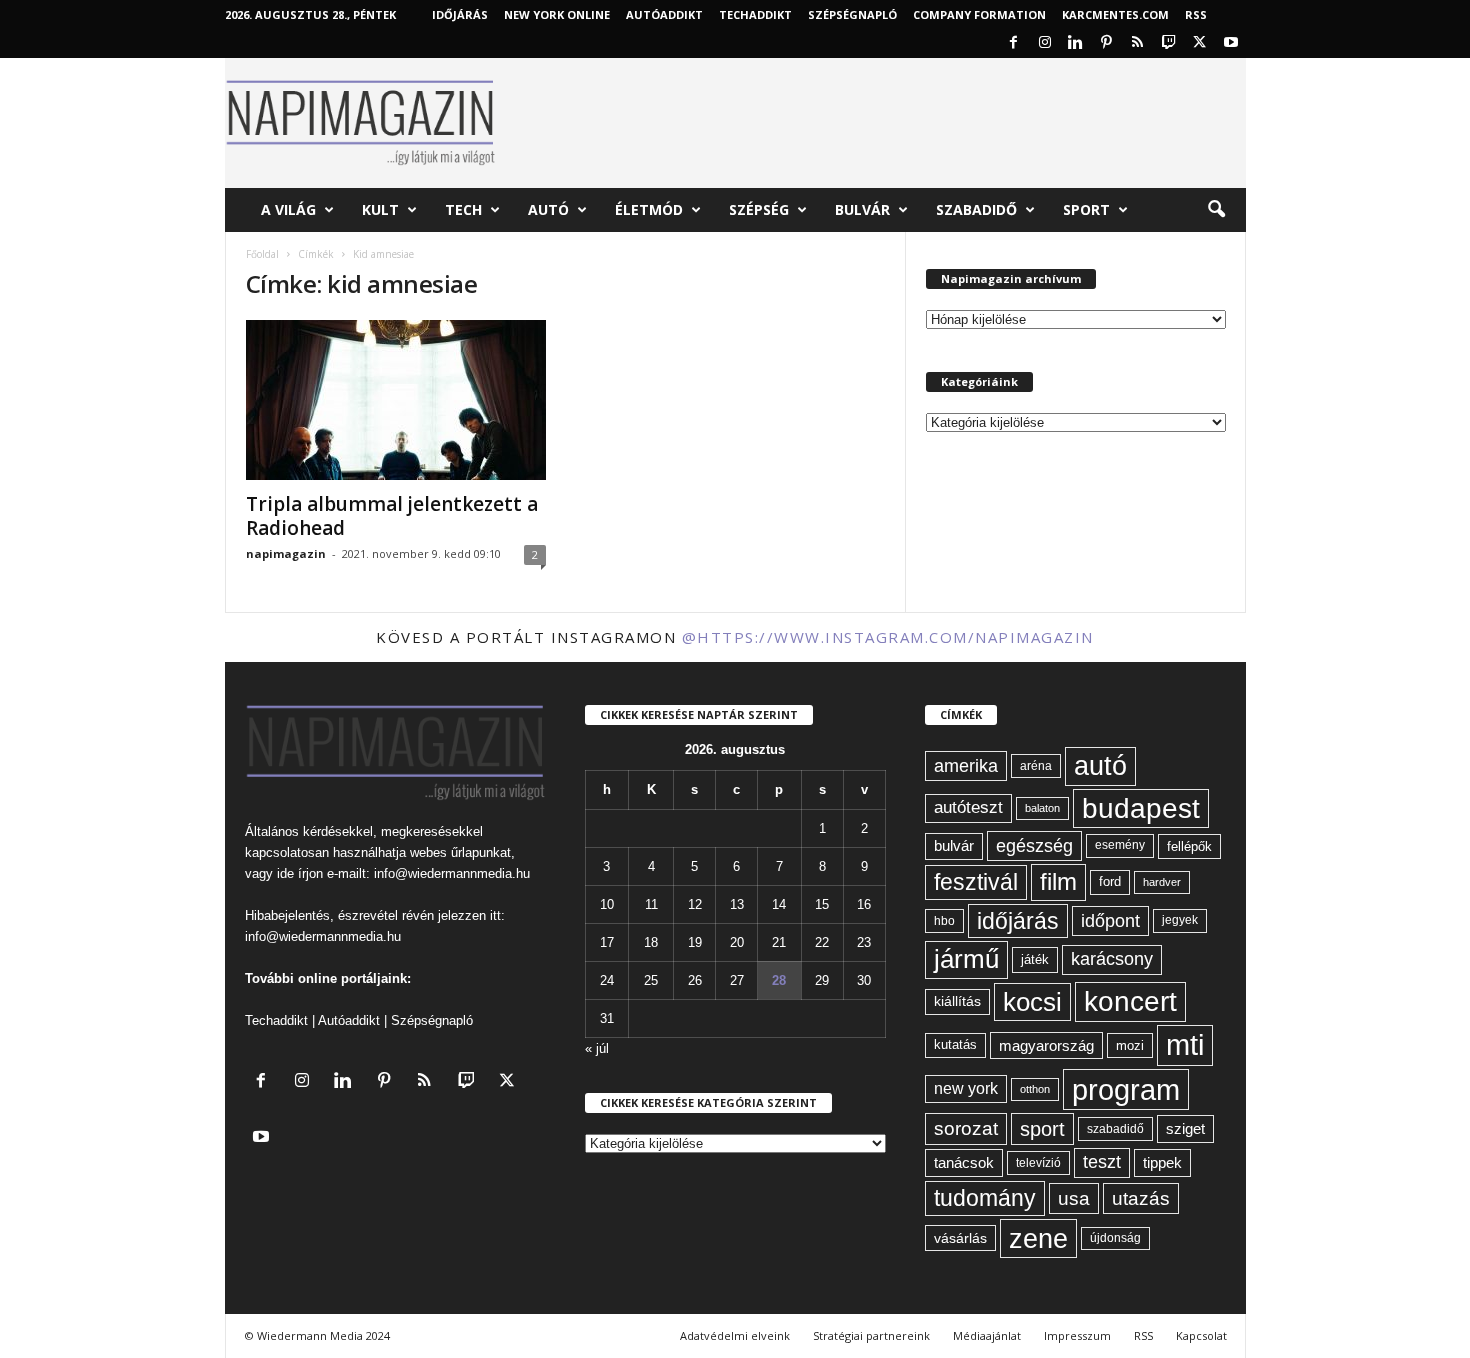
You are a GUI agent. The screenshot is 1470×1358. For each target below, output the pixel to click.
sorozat (966, 1128)
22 (822, 942)
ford (1110, 881)
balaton (1042, 808)
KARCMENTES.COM (1115, 14)
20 (737, 942)
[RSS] (1138, 43)
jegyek (1180, 920)
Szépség (759, 209)
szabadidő (1115, 1129)
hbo (944, 921)
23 (864, 942)
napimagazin (286, 553)
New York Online (557, 14)
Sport (1086, 209)
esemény (1120, 845)
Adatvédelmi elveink (735, 1335)
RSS (1196, 14)
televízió (1038, 1162)
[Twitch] (1169, 43)
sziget (1185, 1128)
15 (822, 904)
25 (651, 980)
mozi (1130, 1045)
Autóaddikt (349, 1020)
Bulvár (862, 209)
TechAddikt (755, 14)
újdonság (1115, 1238)
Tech (463, 209)
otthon (1035, 1089)
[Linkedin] (1076, 43)
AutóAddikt (664, 14)
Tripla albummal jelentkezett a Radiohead (392, 516)
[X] (1200, 43)
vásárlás (960, 1238)
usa (1074, 1198)
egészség (1034, 846)
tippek (1162, 1162)
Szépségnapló (852, 14)
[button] (1216, 210)
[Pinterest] (1107, 43)
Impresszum (1077, 1335)
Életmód (649, 209)
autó (1100, 766)
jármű (966, 959)
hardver (1162, 882)
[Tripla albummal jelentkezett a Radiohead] (396, 400)
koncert (1130, 1001)
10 (607, 904)
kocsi (1032, 1002)
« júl (597, 1048)
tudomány (985, 1198)
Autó (548, 209)
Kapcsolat (1201, 1335)
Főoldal (262, 254)
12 (695, 904)
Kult (380, 209)
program (1126, 1089)
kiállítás (957, 1001)
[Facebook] (1014, 43)
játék (1035, 959)
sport (1042, 1129)
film (1058, 881)
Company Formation (979, 14)
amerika (966, 766)
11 (651, 904)
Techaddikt (276, 1020)
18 (651, 942)
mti (1185, 1045)
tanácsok (964, 1162)
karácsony (1112, 959)
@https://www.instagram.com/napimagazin (888, 637)
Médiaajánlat (987, 1335)
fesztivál (976, 882)
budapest (1141, 808)
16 (864, 904)
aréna (1036, 765)
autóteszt (968, 807)
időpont (1110, 921)
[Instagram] (1045, 43)
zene (1038, 1238)
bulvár (954, 846)
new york (966, 1088)
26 (695, 980)
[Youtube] (1231, 43)
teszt (1102, 1162)
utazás (1141, 1198)
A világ (288, 209)
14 (779, 904)
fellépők (1189, 846)
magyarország (1046, 1045)
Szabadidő (976, 209)
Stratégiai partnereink (871, 1335)
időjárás (1018, 921)
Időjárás (460, 14)
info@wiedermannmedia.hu (452, 873)
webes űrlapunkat (460, 852)
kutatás (955, 1045)
